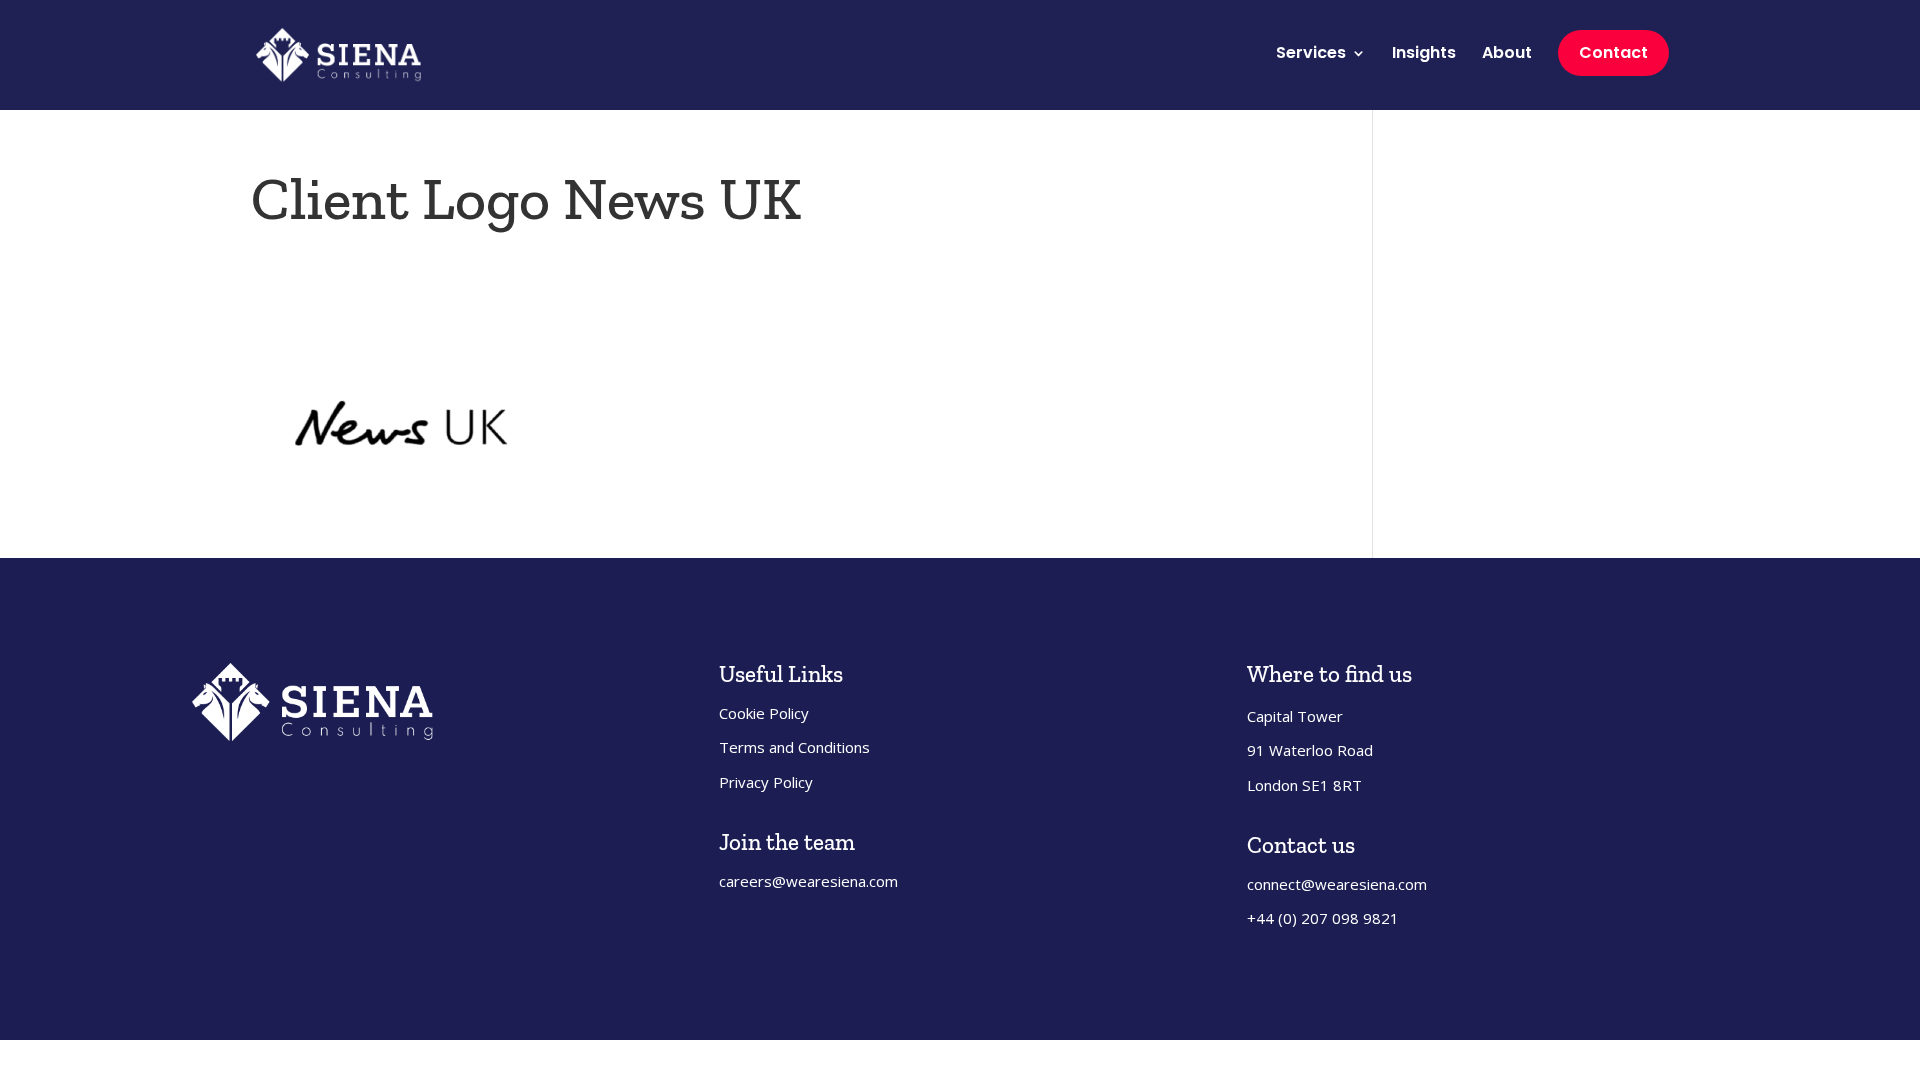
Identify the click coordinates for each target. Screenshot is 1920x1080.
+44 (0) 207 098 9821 (1323, 918)
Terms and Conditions (794, 747)
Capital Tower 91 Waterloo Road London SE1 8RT (1310, 750)
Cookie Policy (764, 713)
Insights (1424, 55)
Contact (1613, 52)
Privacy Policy (766, 782)
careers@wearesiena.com (808, 881)
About (1507, 55)
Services (1311, 55)
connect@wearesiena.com (1337, 884)
